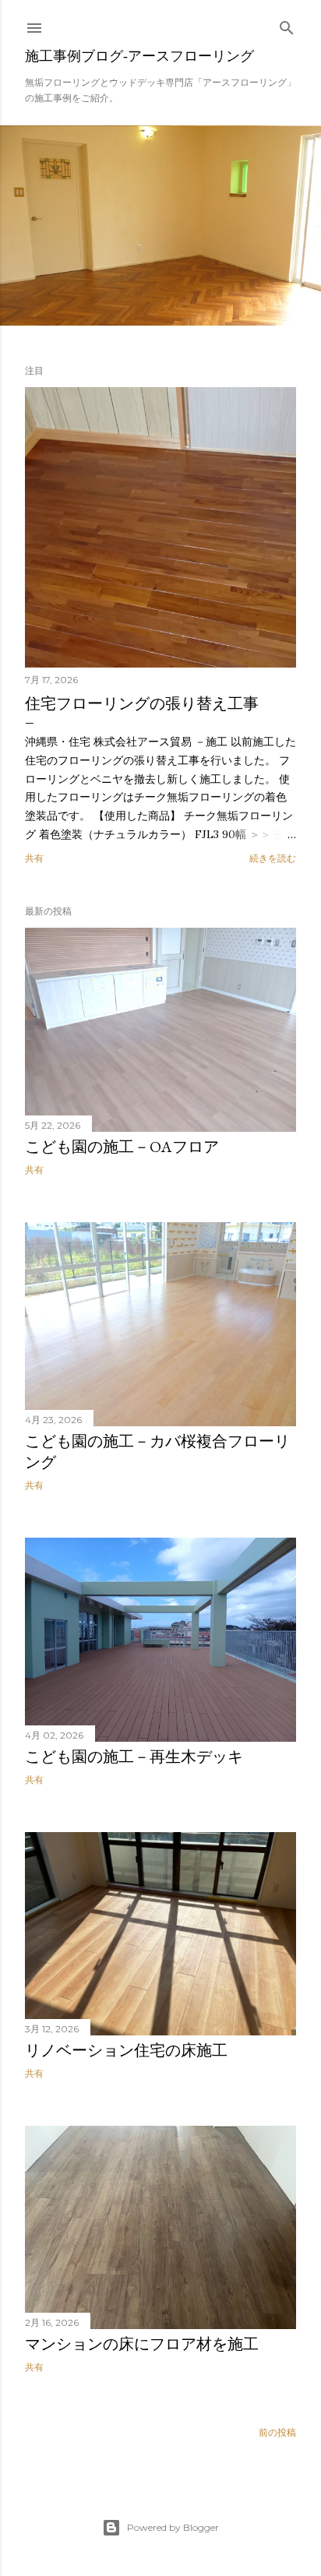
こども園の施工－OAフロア (122, 1147)
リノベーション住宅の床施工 (126, 2050)
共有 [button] (34, 858)
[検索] (287, 25)
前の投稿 (277, 2432)
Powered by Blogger (173, 2527)
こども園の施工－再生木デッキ (134, 1757)
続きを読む (273, 858)
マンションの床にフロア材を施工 (142, 2344)
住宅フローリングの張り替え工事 (142, 703)
